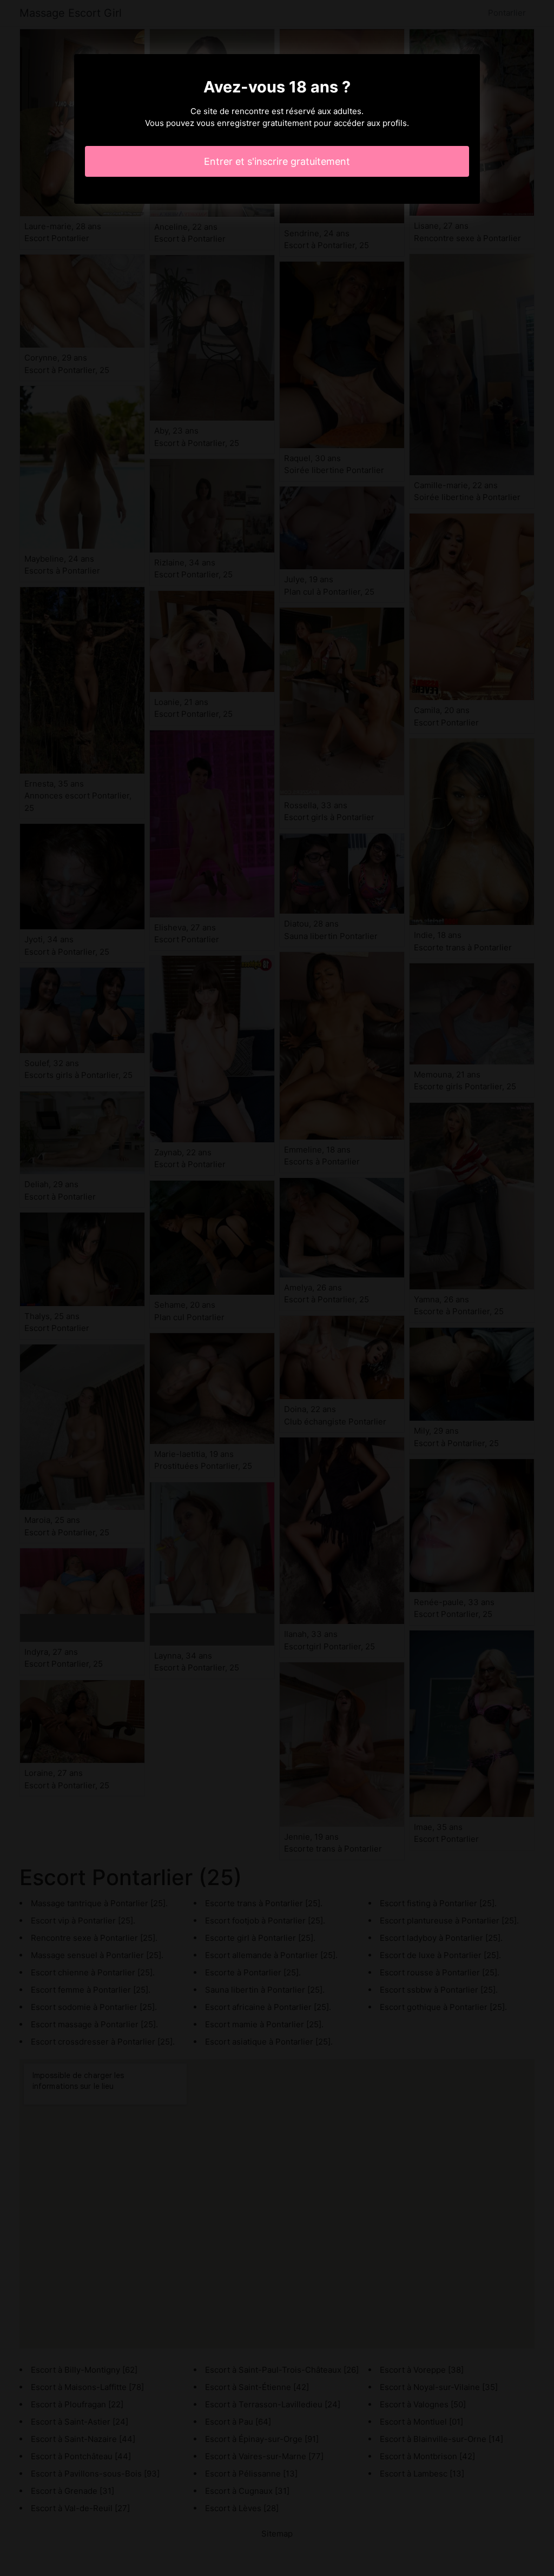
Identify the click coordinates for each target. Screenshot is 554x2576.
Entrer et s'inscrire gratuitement (277, 161)
